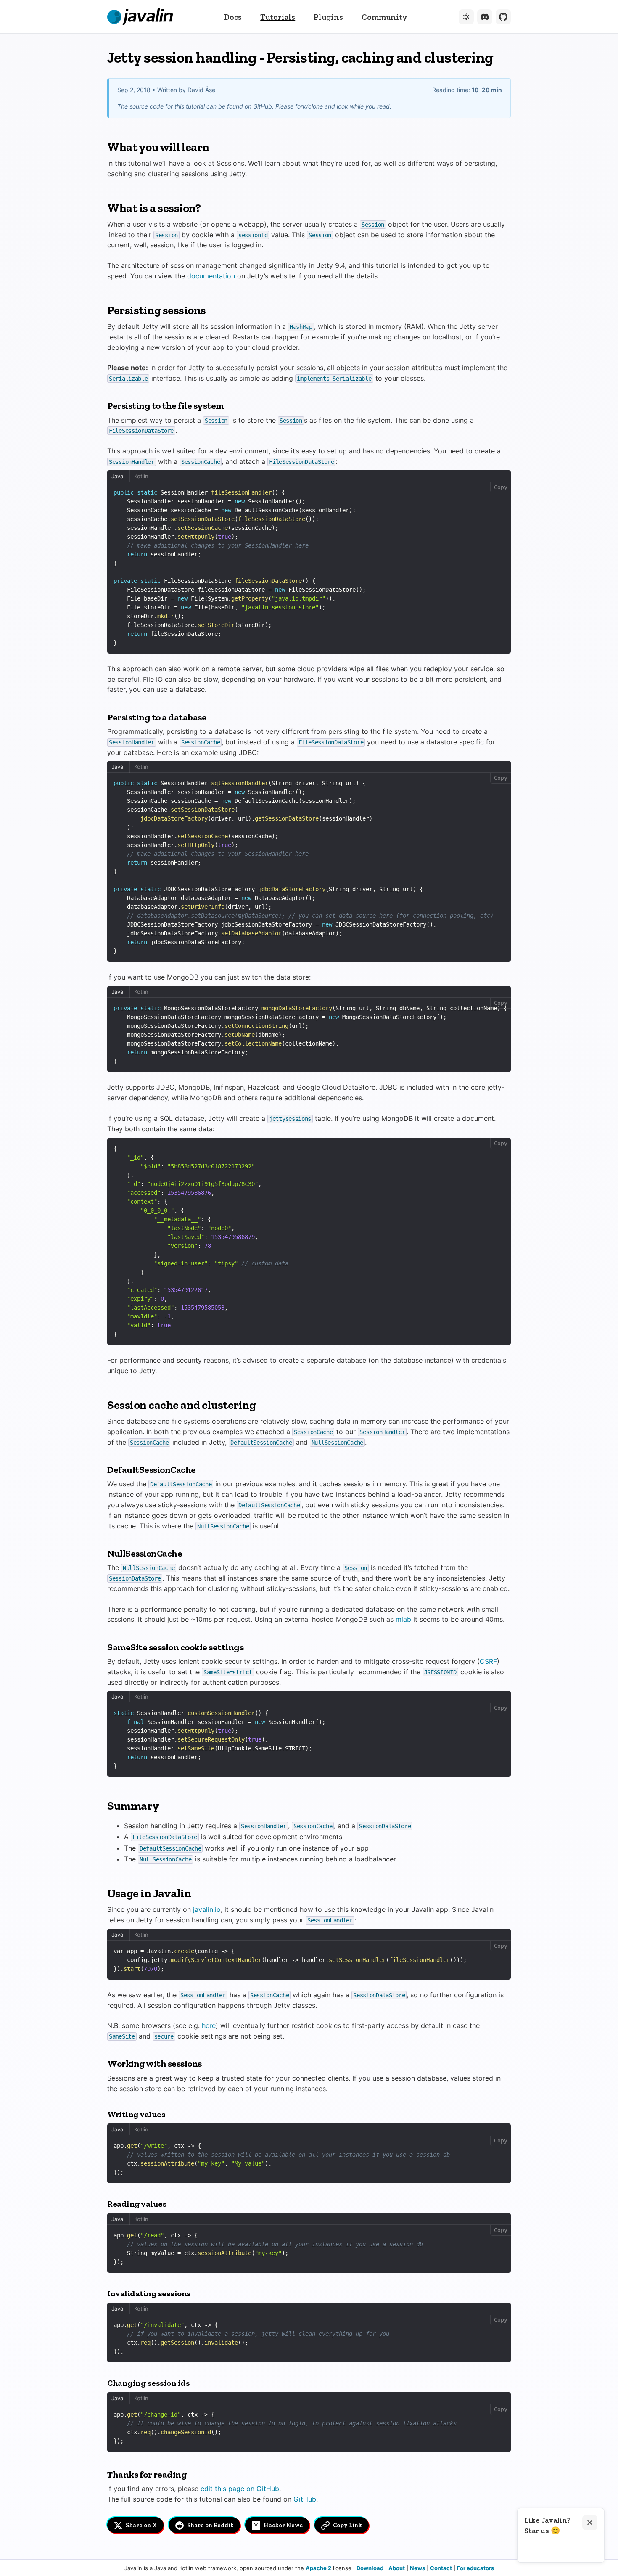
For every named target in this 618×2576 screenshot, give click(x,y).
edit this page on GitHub (240, 2489)
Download (370, 2568)
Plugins (328, 17)
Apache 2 (318, 2568)
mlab (403, 1619)
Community (384, 17)
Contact (441, 2568)
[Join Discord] (485, 17)
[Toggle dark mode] (466, 17)
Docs (233, 17)
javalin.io (207, 1909)
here (209, 2025)
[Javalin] (140, 17)
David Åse (201, 90)
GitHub (263, 106)
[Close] (590, 2523)
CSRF (488, 1661)
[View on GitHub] (503, 17)
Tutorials (278, 17)
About (397, 2568)
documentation (211, 276)
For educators (475, 2568)
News (417, 2568)
